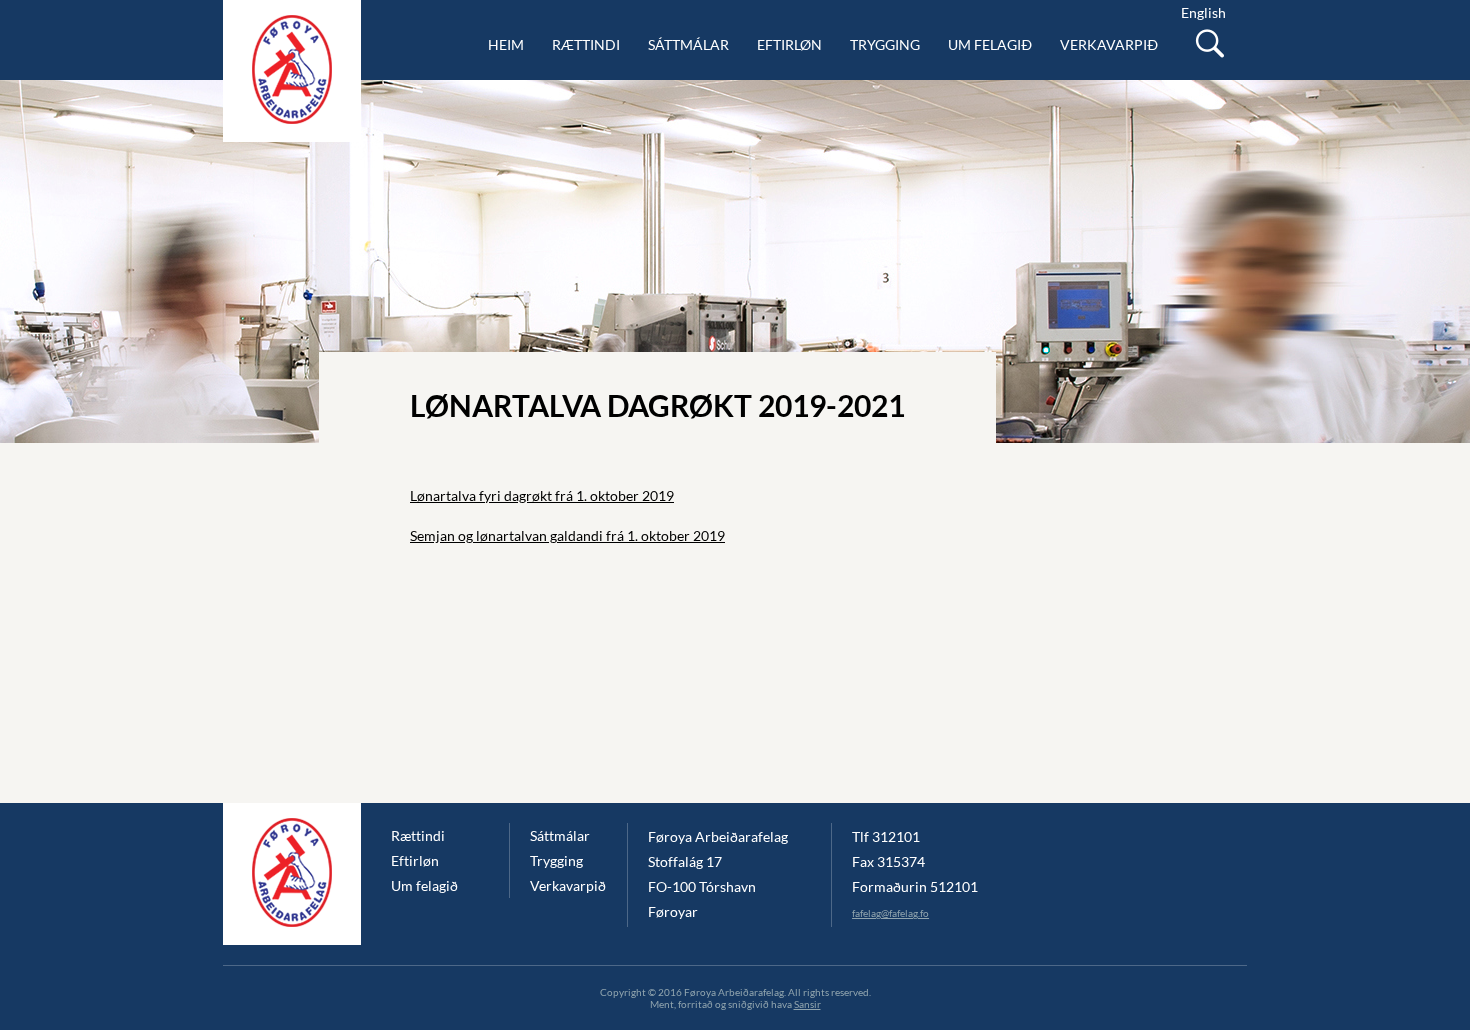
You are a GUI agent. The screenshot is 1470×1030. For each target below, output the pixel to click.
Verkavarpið (1109, 44)
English (1203, 12)
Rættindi (586, 44)
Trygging (885, 44)
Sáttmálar (688, 44)
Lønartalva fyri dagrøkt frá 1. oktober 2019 (542, 495)
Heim (506, 44)
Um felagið (990, 44)
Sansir (807, 1004)
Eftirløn (789, 44)
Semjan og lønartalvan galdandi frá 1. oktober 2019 (567, 535)
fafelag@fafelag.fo (890, 913)
